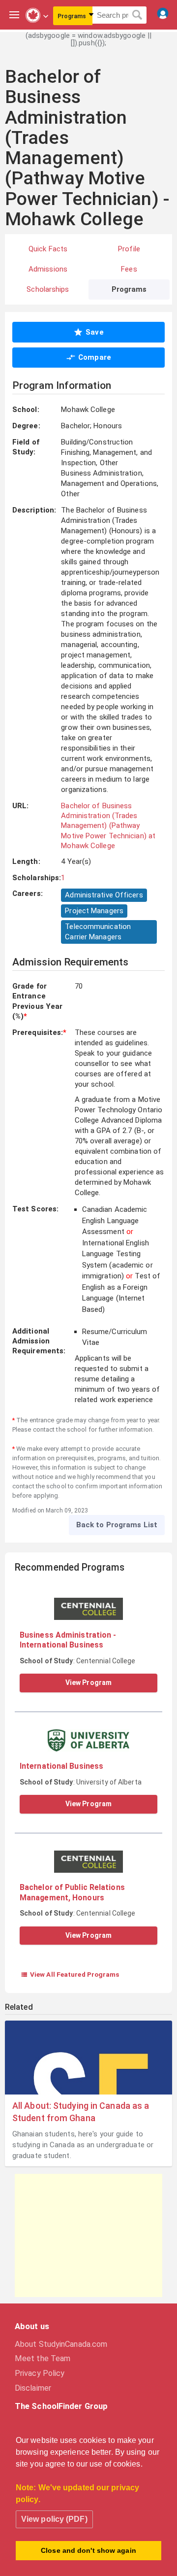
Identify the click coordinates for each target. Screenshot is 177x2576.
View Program (88, 1683)
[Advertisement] (88, 2235)
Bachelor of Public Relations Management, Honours (72, 1892)
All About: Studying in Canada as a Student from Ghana (81, 2112)
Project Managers (94, 911)
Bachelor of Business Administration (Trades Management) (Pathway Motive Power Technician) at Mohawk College (108, 826)
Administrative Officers (104, 895)
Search (137, 15)
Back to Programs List (117, 1525)
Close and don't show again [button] (88, 2550)
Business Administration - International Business (68, 1640)
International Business (61, 1766)
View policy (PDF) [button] (54, 2519)
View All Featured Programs (70, 1974)
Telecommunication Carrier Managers (98, 932)
